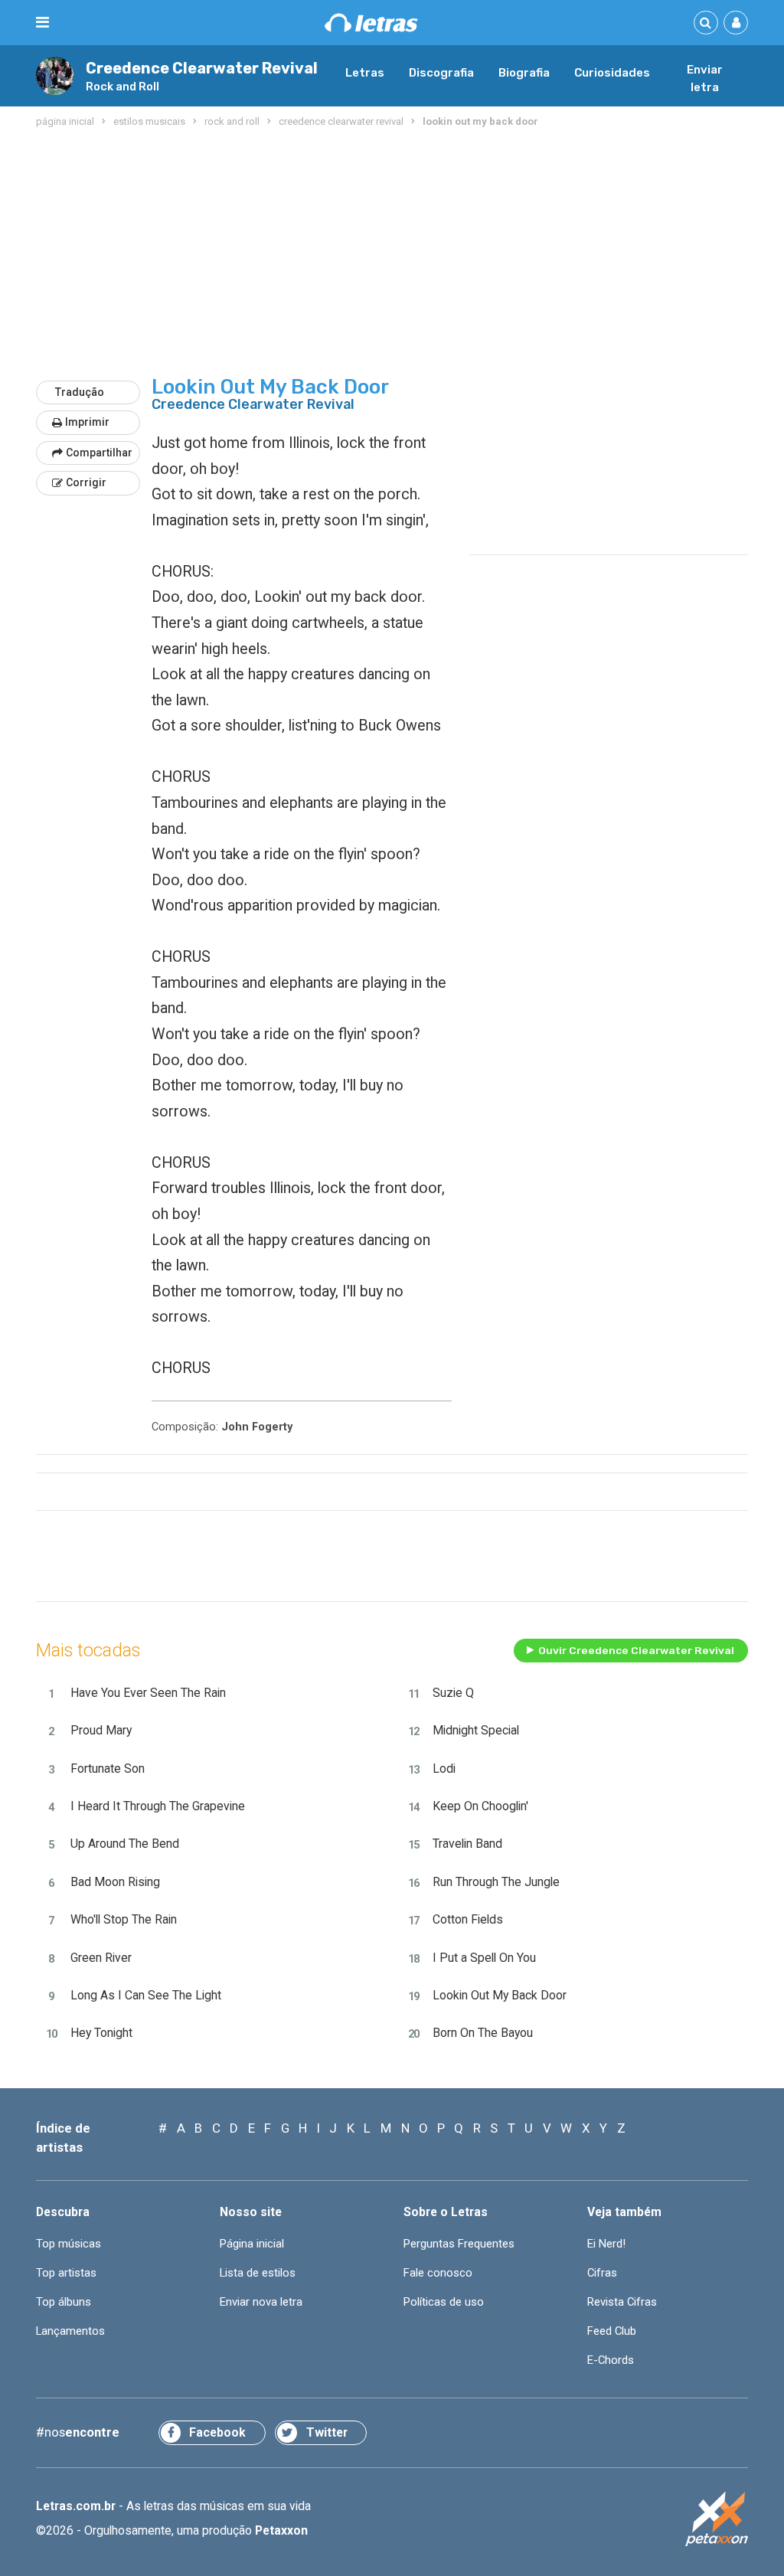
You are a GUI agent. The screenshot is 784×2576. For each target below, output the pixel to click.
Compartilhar (99, 453)
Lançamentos (70, 2331)
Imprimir (87, 422)
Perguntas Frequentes (459, 2244)
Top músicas (69, 2244)
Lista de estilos (258, 2273)
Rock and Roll (122, 87)
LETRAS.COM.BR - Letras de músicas (371, 23)
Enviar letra (705, 79)
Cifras (602, 2273)
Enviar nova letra (261, 2302)
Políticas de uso (444, 2302)
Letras (365, 73)
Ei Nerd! (606, 2244)
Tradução (80, 392)
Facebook (217, 2432)
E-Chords (611, 2360)
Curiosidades (612, 73)
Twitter (327, 2432)
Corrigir (86, 482)
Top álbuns (64, 2302)
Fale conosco (438, 2273)
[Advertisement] (392, 254)
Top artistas (66, 2273)
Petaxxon (281, 2530)
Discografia (441, 73)
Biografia (524, 73)
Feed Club (612, 2331)
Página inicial (252, 2244)
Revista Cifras (622, 2302)
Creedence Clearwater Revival (202, 69)
